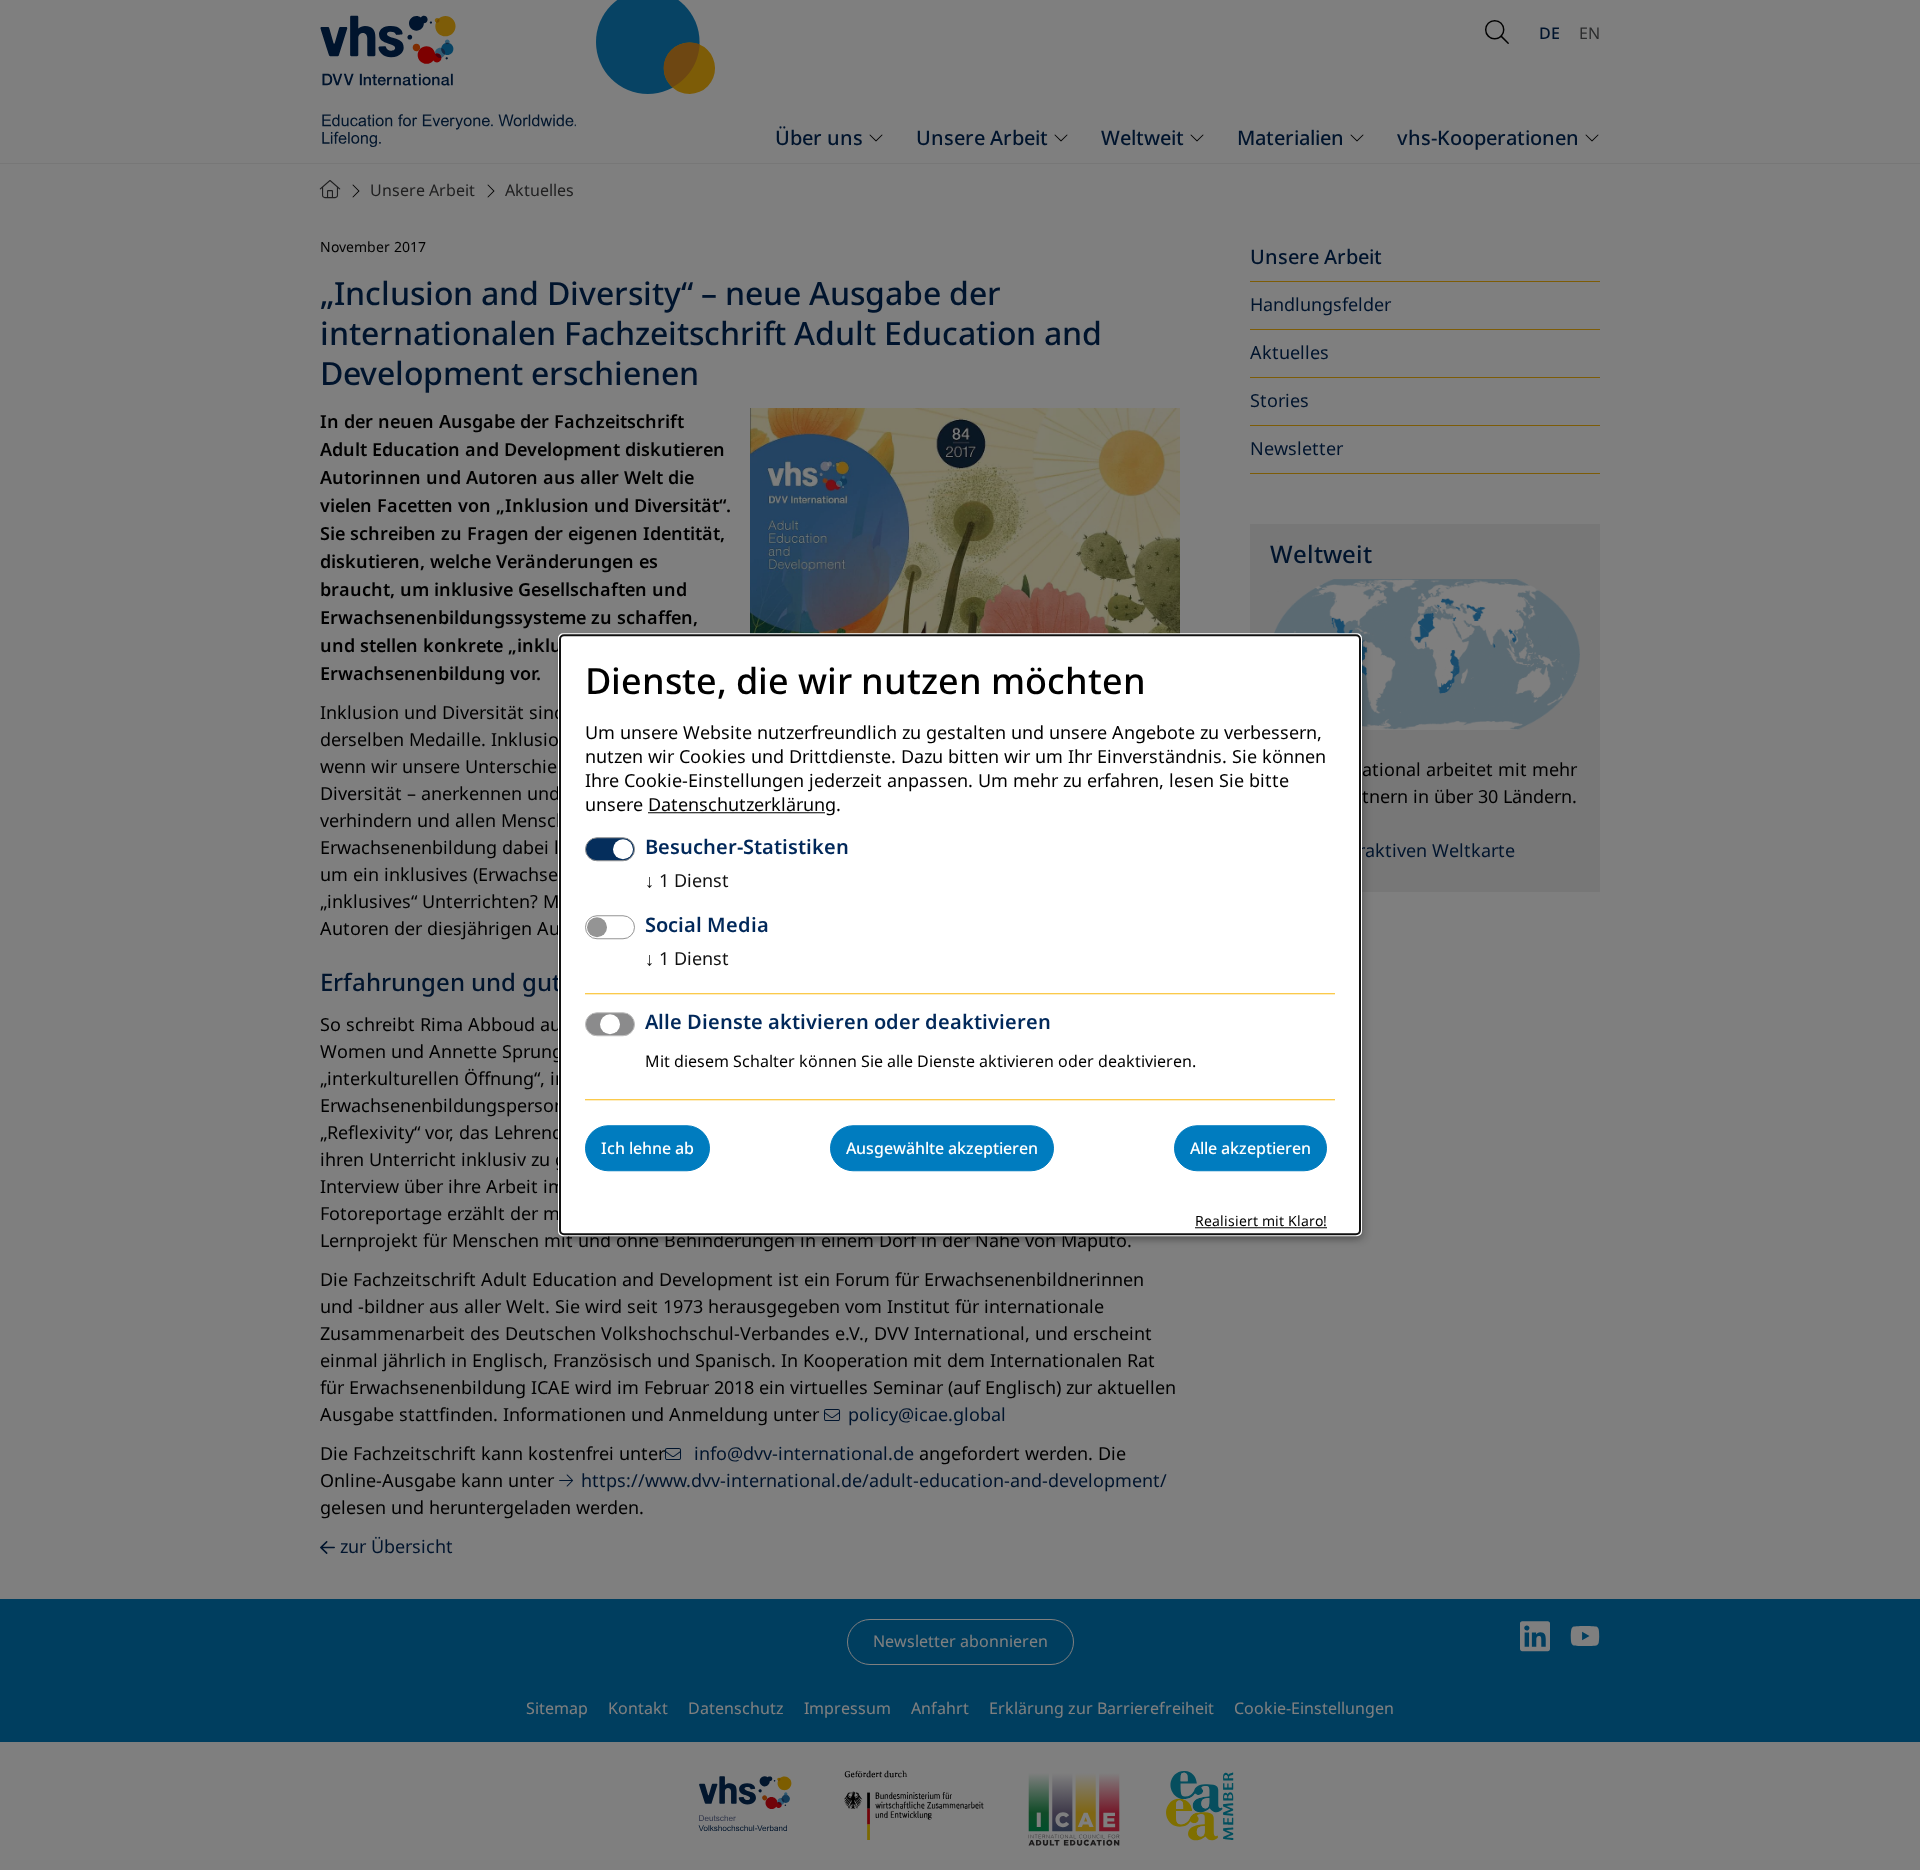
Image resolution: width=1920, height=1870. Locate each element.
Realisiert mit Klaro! (1261, 1222)
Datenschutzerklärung (742, 806)
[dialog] (960, 934)
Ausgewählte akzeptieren (942, 1149)
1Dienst (687, 882)
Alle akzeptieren (1250, 1149)
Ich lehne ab (647, 1149)
